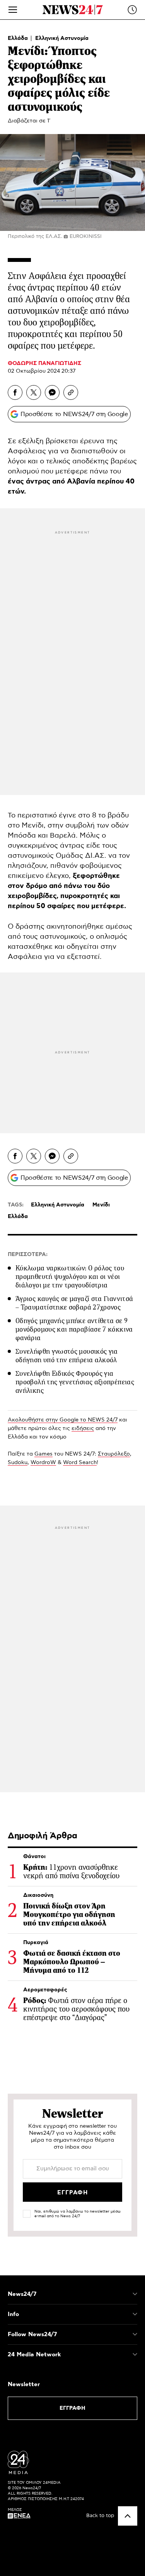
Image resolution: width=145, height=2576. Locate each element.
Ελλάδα (19, 38)
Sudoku (18, 1463)
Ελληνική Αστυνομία (62, 38)
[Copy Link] (71, 392)
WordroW (43, 1463)
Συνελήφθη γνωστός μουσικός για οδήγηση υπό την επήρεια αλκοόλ (67, 1356)
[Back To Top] (128, 2516)
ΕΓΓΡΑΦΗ (72, 2408)
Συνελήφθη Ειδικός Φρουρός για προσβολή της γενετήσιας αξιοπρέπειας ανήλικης (75, 1382)
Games (43, 1454)
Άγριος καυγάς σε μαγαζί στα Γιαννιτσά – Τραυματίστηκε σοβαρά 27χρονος (74, 1303)
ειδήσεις (83, 1428)
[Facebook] (15, 392)
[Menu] (13, 10)
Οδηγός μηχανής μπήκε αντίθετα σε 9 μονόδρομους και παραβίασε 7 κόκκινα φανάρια (74, 1329)
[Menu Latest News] (132, 10)
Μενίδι (101, 1205)
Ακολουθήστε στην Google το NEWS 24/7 (63, 1420)
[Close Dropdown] (135, 2294)
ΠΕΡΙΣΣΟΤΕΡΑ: (28, 1254)
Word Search (80, 1463)
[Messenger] (52, 392)
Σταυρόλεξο (114, 1454)
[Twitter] (34, 392)
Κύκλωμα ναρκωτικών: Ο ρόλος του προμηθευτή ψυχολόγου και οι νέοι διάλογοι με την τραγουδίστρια (70, 1277)
